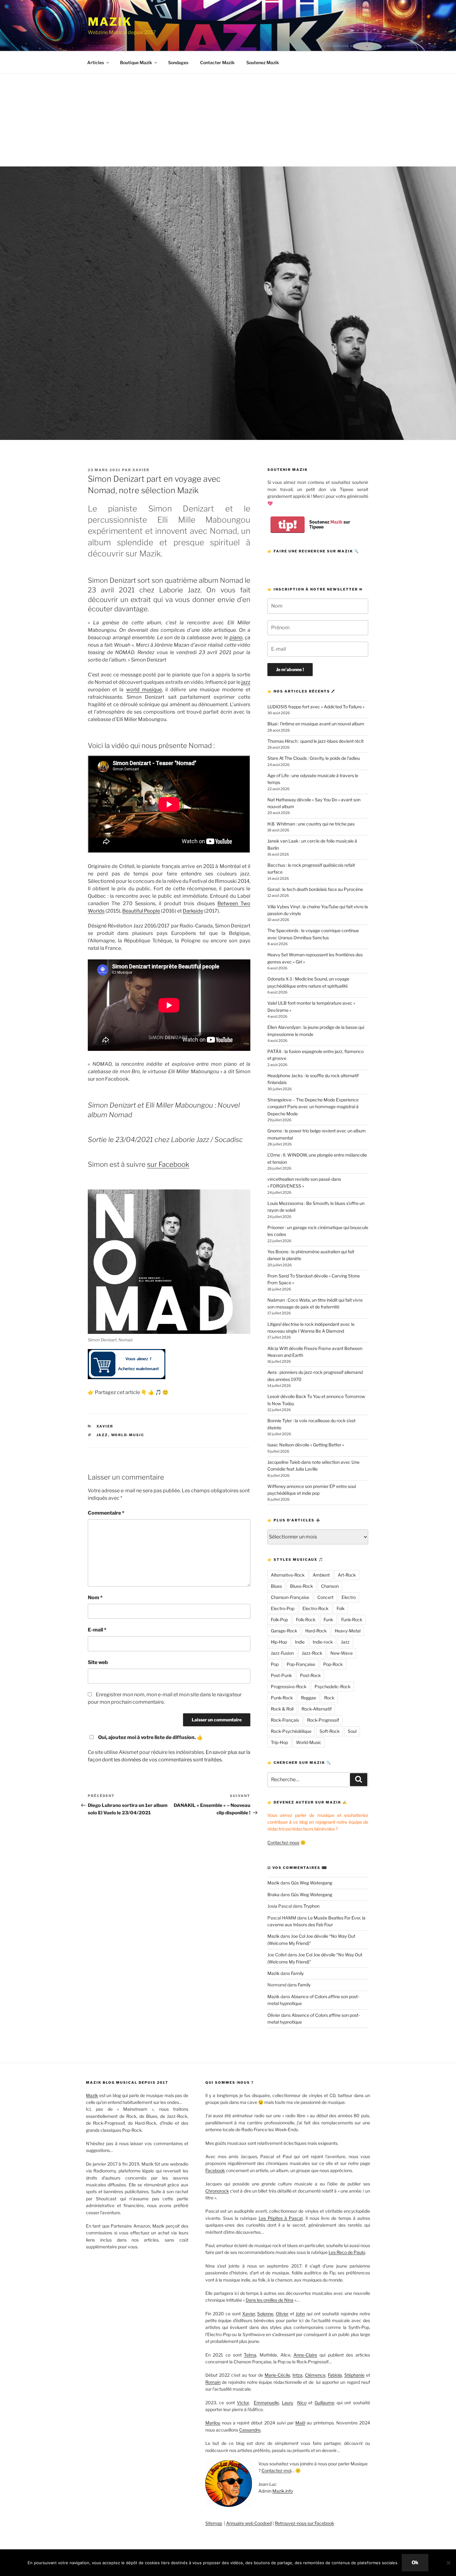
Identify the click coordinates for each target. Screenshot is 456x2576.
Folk (341, 1608)
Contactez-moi (276, 2470)
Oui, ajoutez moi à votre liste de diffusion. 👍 (150, 1737)
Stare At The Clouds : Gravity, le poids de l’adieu (314, 758)
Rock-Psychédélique (291, 1731)
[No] (448, 2563)
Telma (250, 2355)
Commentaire (106, 1513)
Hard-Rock (316, 1631)
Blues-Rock (302, 1586)
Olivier (274, 2015)
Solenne (265, 2314)
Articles (96, 62)
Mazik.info (283, 2491)
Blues (276, 1586)
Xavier (141, 470)
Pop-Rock (333, 1664)
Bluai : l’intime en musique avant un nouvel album (316, 724)
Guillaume (324, 2403)
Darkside (193, 911)
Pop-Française (301, 1664)
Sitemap (214, 2523)
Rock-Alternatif (317, 1709)
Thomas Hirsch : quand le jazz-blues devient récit (315, 741)
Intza (297, 2375)
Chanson (330, 1586)
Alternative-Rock (288, 1575)
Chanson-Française (290, 1597)
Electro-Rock (315, 1608)
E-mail (97, 1630)
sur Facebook (168, 1164)
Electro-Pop (283, 1608)
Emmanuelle (266, 2403)
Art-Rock (347, 1575)
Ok (415, 2563)
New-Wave (342, 1653)
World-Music (128, 1435)
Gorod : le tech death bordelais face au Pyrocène (315, 889)
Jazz (102, 1435)
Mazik (110, 22)
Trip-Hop (279, 1742)
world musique (144, 690)
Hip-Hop (279, 1642)
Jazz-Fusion (282, 1653)
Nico (302, 2403)
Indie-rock (323, 1642)
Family (297, 1973)
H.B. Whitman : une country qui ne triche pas (311, 824)
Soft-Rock (330, 1731)
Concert (325, 1597)
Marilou (213, 2423)
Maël (300, 2423)
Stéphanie (354, 2375)
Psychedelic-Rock (333, 1686)
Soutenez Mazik (263, 62)
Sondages (178, 62)
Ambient (321, 1575)
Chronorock (217, 2191)
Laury (288, 2403)
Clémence (315, 2375)
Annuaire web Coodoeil (249, 2523)
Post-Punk (281, 1675)
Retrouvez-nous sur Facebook (304, 2523)
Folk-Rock (306, 1620)
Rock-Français (285, 1720)
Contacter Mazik (217, 62)
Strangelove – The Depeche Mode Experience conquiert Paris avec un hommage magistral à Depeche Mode (313, 1107)
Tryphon (311, 1906)
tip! (288, 525)
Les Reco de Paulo (347, 2252)
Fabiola (335, 2375)
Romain (213, 2382)
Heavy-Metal (348, 1631)
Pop (275, 1664)
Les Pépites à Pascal (281, 2218)
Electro (349, 1597)
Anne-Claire (305, 2355)
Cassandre (250, 2430)
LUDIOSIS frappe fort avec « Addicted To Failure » (316, 707)
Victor (243, 2403)
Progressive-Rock (289, 1686)
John (300, 2314)
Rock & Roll (282, 1709)
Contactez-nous (283, 1842)
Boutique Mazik (136, 62)
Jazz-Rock (312, 1653)
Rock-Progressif (323, 1720)
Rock (329, 1698)
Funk (328, 1620)
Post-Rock (310, 1675)
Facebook (215, 2170)
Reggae (308, 1698)
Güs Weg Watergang (312, 1883)
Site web (98, 1662)
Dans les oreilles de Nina (270, 2300)
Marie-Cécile (277, 2375)
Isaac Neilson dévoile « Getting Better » (306, 1445)
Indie (300, 1642)
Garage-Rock (284, 1631)
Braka (273, 1894)
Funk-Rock (352, 1620)
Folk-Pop (279, 1620)
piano (236, 637)
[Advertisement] (228, 120)
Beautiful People (141, 911)
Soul (352, 1731)
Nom (95, 1598)
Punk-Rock (282, 1698)
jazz (246, 682)
